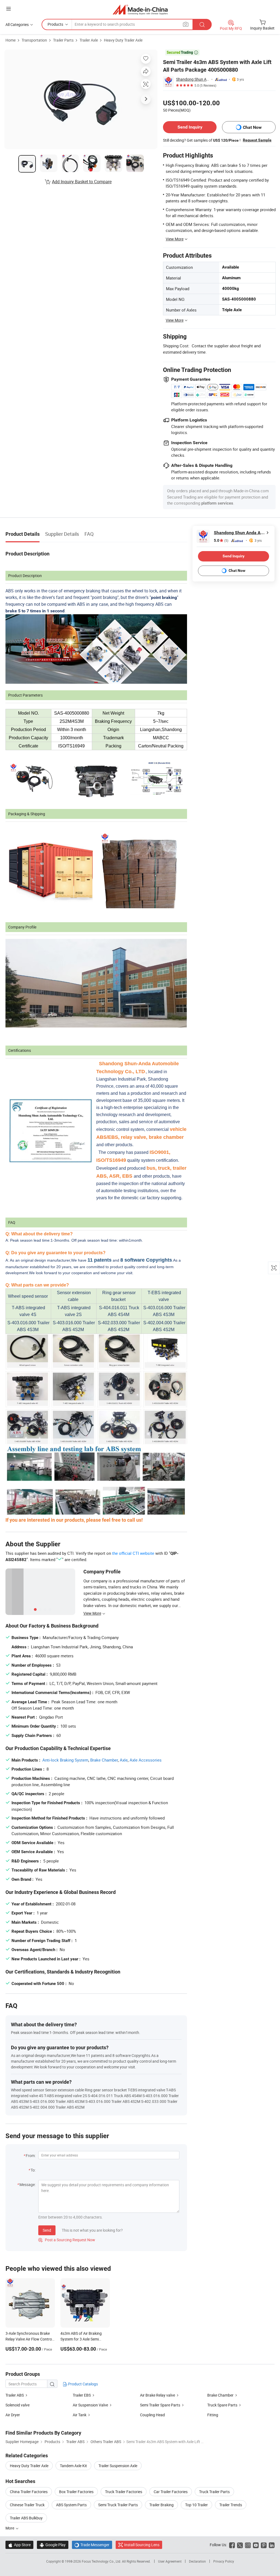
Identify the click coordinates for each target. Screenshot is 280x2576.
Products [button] (55, 24)
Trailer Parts (63, 40)
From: (31, 2156)
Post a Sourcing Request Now (67, 2240)
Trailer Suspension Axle (118, 2466)
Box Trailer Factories (76, 2492)
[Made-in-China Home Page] (140, 9)
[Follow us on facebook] (232, 2545)
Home (11, 40)
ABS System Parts (71, 2505)
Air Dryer (13, 2415)
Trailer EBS (82, 2395)
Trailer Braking (161, 2505)
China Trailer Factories (29, 2492)
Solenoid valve (17, 2405)
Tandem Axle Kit (73, 2466)
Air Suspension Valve (90, 2405)
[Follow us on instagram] (248, 2545)
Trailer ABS (15, 2395)
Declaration (197, 2561)
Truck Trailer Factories (124, 2492)
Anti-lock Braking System (65, 1760)
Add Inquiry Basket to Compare (82, 182)
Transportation (34, 40)
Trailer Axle (89, 40)
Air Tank (80, 2415)
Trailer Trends (231, 2505)
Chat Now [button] (252, 127)
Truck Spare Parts (222, 2405)
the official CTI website (133, 1553)
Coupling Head (152, 2415)
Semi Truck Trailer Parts (118, 2505)
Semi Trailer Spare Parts (160, 2405)
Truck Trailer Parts (214, 2492)
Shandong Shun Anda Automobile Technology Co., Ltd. (193, 79)
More (10, 2528)
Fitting (213, 2415)
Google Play (53, 2545)
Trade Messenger (92, 2545)
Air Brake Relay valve (157, 2395)
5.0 (221, 541)
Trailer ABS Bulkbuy (26, 2518)
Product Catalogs (83, 2384)
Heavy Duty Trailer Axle (123, 40)
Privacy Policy (224, 2561)
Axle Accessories (146, 1760)
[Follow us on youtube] (256, 2545)
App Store (19, 2545)
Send (47, 2230)
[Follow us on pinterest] (264, 2545)
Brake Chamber (104, 1760)
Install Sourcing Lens (142, 2545)
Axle (124, 1760)
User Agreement (170, 2561)
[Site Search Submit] (202, 24)
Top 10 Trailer (196, 2505)
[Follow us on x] (240, 2545)
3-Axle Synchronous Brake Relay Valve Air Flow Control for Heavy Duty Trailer (29, 2339)
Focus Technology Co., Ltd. (102, 2561)
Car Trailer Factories (171, 2492)
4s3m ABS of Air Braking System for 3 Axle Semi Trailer (81, 2339)
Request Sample (257, 140)
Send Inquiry (190, 127)
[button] (8, 9)
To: (33, 2170)
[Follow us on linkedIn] (272, 2545)
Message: (27, 2184)
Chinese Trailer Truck (27, 2505)
